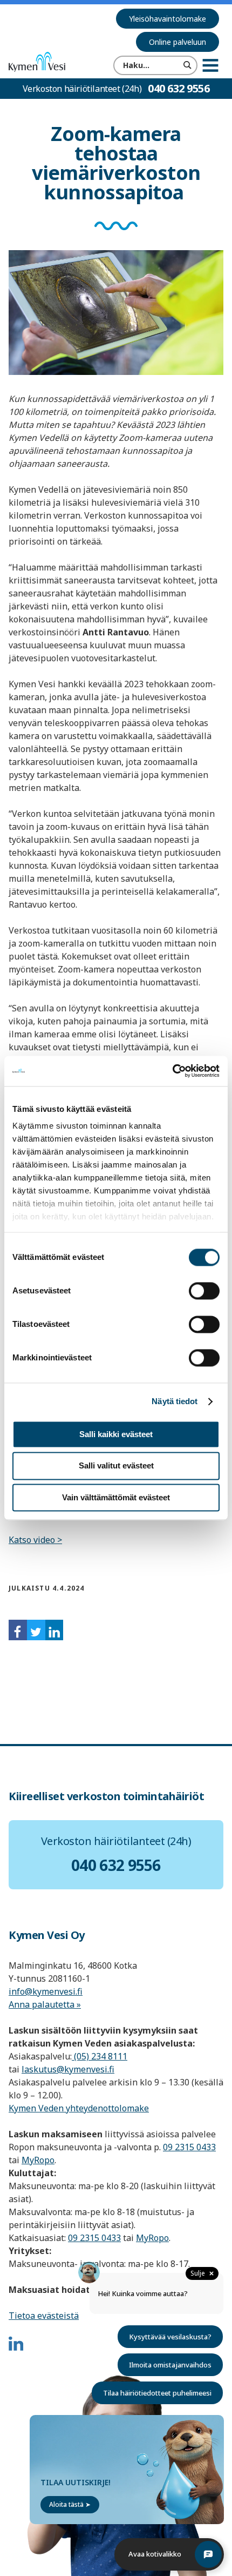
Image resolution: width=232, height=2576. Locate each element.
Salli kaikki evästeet (116, 1434)
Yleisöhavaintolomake (168, 19)
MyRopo (38, 2160)
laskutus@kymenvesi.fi (68, 2069)
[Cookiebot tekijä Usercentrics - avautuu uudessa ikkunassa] (172, 1071)
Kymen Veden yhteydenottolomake (79, 2108)
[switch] (204, 1291)
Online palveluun (178, 42)
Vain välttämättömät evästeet (116, 1497)
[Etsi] (188, 65)
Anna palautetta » (45, 2004)
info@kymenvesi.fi (46, 1991)
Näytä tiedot (175, 1401)
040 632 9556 (179, 88)
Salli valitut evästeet (116, 1466)
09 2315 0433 (189, 2147)
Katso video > (35, 1540)
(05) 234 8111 (100, 2056)
